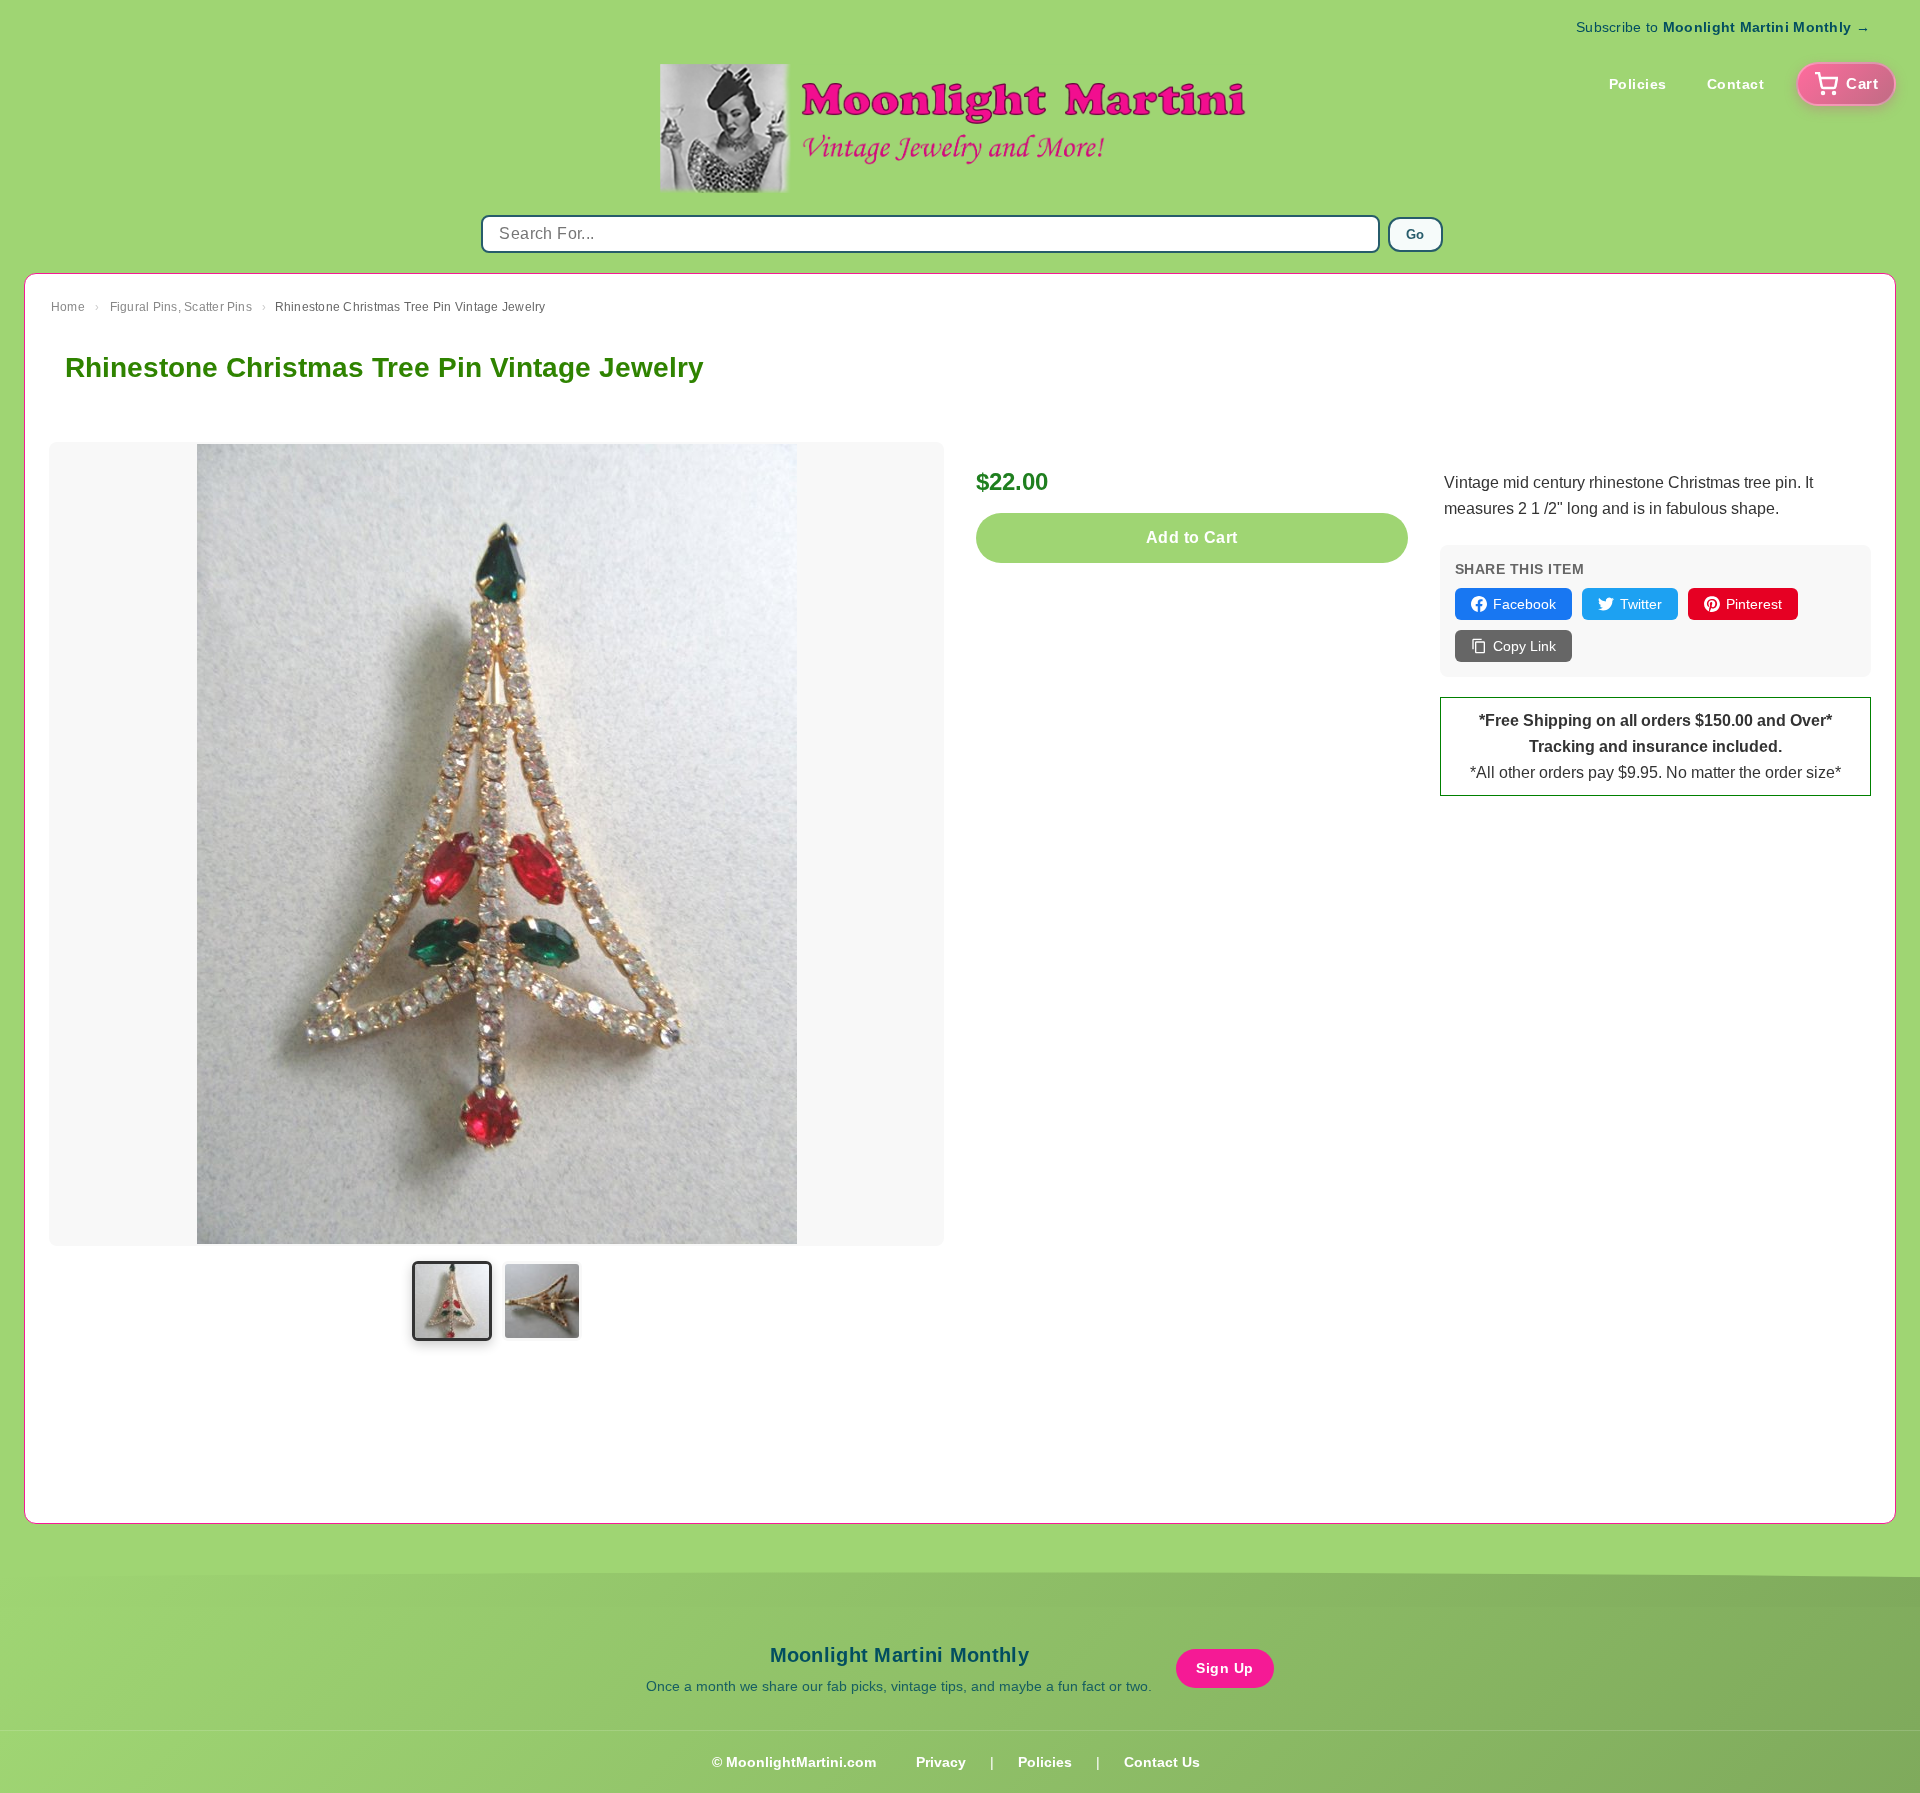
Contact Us (1162, 1762)
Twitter (1641, 604)
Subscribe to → (1723, 27)
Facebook (1524, 604)
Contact (1736, 84)
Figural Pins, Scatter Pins (181, 307)
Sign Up (1225, 1668)
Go (1415, 234)
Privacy (941, 1762)
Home (68, 307)
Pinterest (1754, 604)
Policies (1638, 84)
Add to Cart (1191, 537)
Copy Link (1524, 646)
